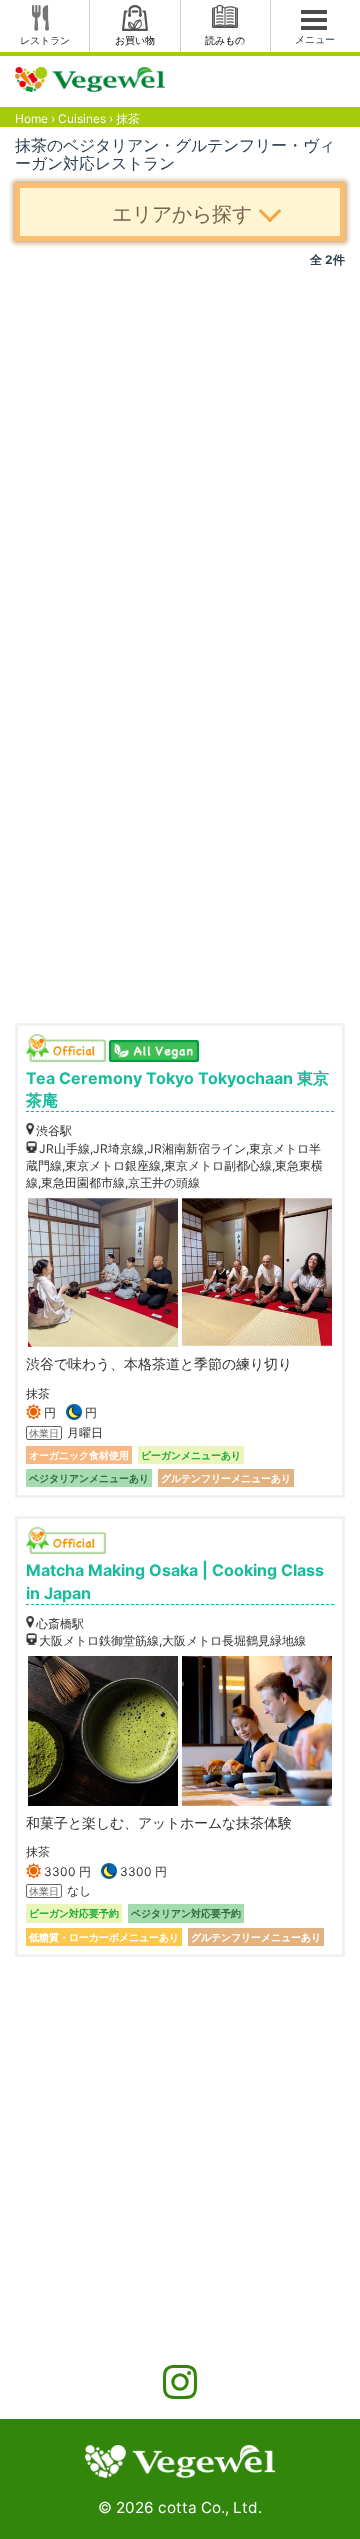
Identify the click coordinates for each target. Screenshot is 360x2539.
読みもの (225, 40)
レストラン (45, 40)
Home (31, 118)
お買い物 (135, 40)
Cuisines (82, 118)
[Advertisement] (180, 458)
